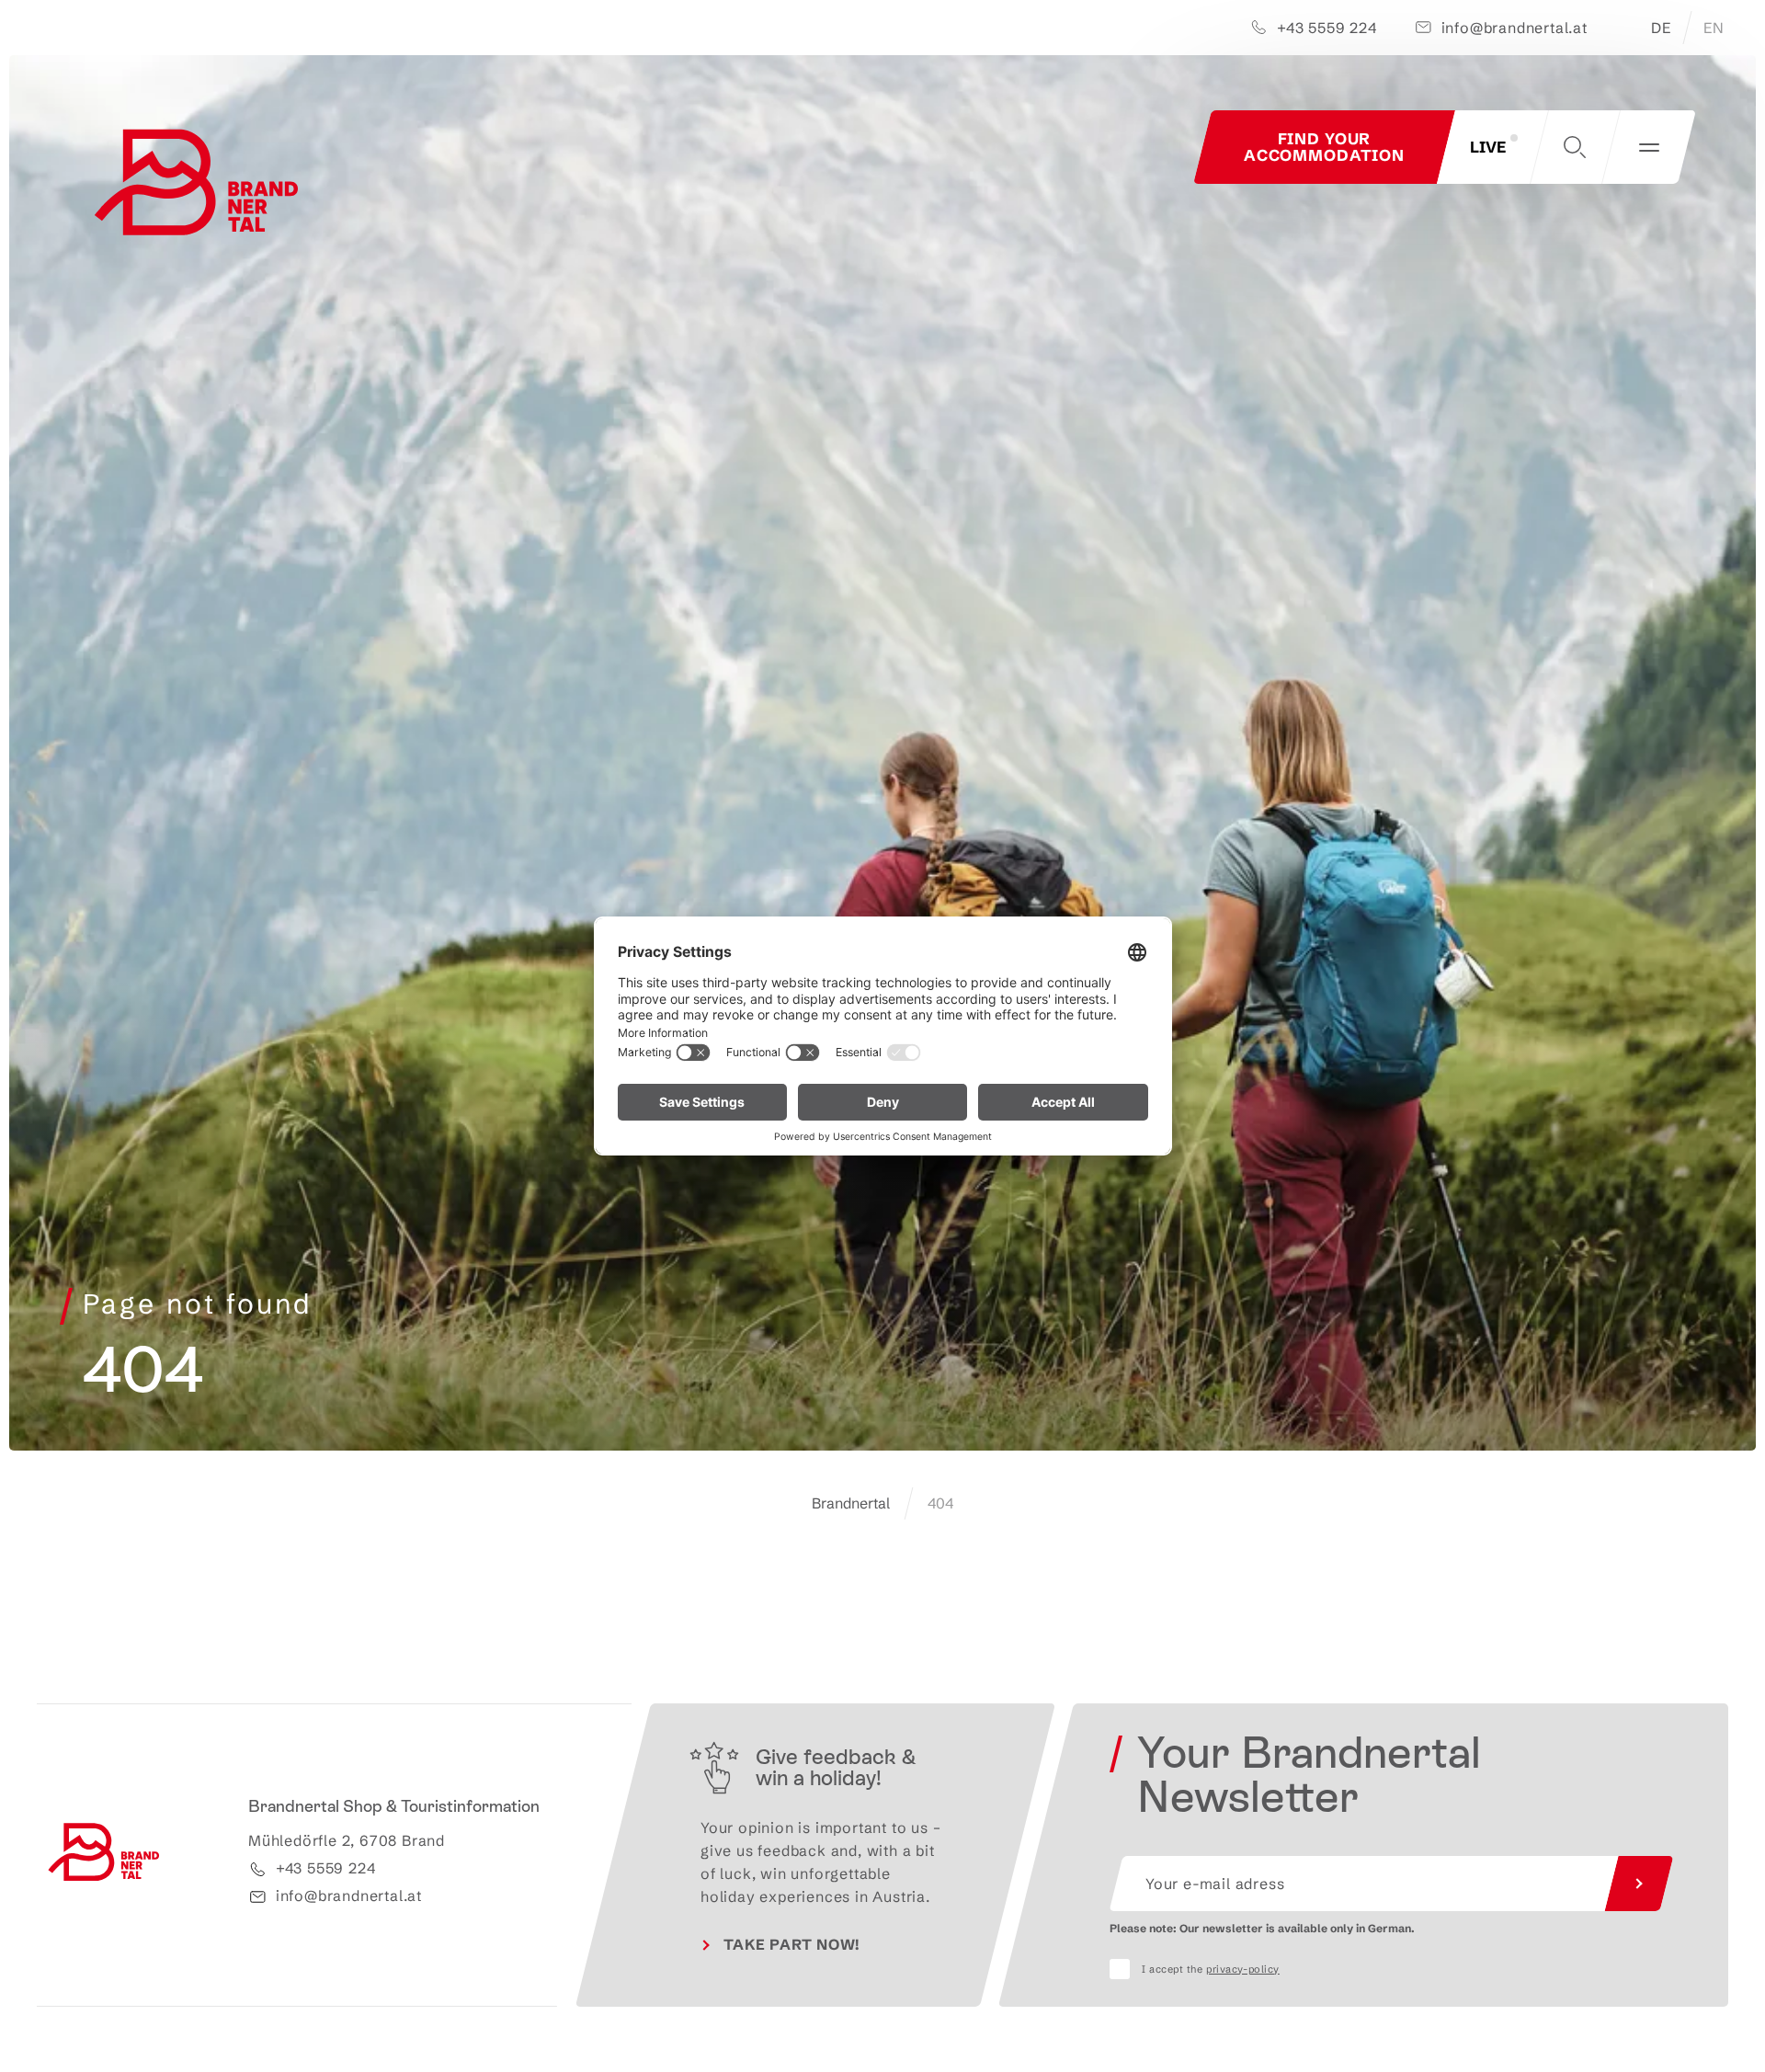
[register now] (1639, 1884)
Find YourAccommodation (1324, 147)
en (1714, 28)
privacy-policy (1243, 1969)
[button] (1575, 147)
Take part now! (792, 1944)
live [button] (1488, 147)
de (1661, 28)
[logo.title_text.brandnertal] (200, 187)
